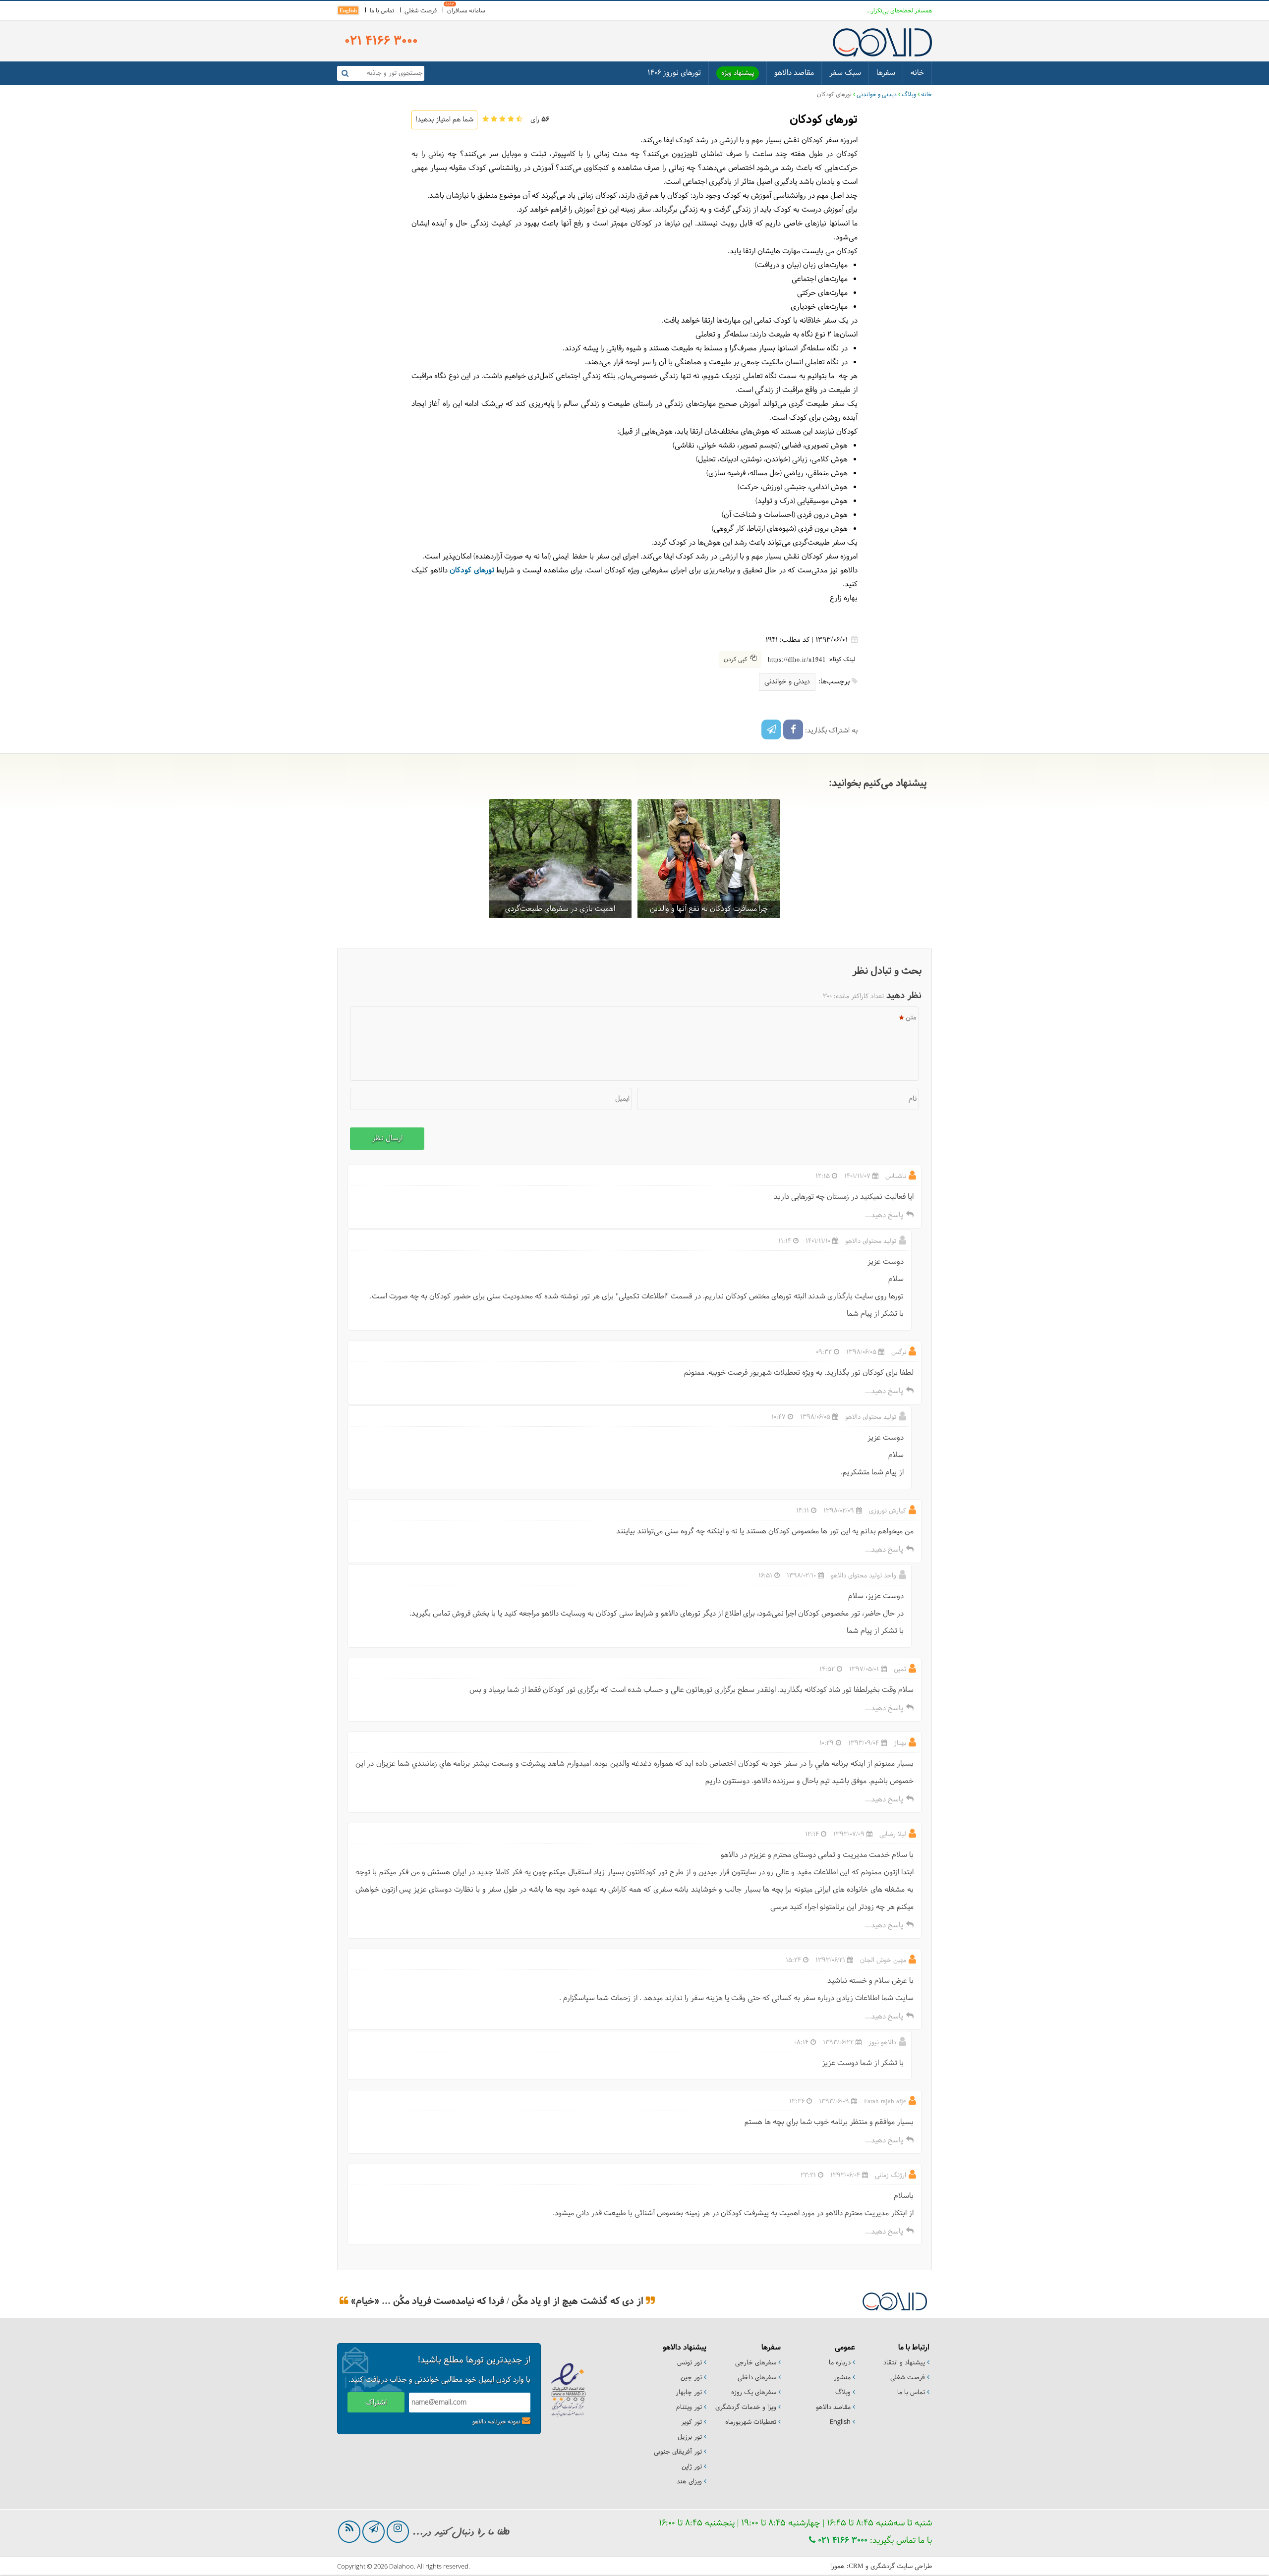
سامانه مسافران (466, 11)
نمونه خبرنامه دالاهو (496, 2422)
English (348, 10)
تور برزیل (690, 2437)
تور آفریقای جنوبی (678, 2452)
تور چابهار (689, 2393)
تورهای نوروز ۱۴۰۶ (674, 73)
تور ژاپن (692, 2467)
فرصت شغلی (421, 11)
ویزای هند (689, 2482)
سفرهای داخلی (757, 2378)
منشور (842, 2378)
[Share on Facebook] (793, 729)
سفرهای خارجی (756, 2363)
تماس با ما (382, 11)
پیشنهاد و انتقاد (904, 2363)
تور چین (691, 2378)
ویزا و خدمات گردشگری (746, 2408)
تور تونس (690, 2363)
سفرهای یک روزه (754, 2393)
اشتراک (376, 2403)
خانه (917, 73)
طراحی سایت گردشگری (901, 2567)
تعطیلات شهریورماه (751, 2422)
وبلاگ (909, 95)
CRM (856, 2566)
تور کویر (692, 2422)
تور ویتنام (689, 2408)
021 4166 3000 (841, 2541)
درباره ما (840, 2363)
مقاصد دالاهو (794, 73)
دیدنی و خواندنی (877, 95)
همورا (837, 2567)
